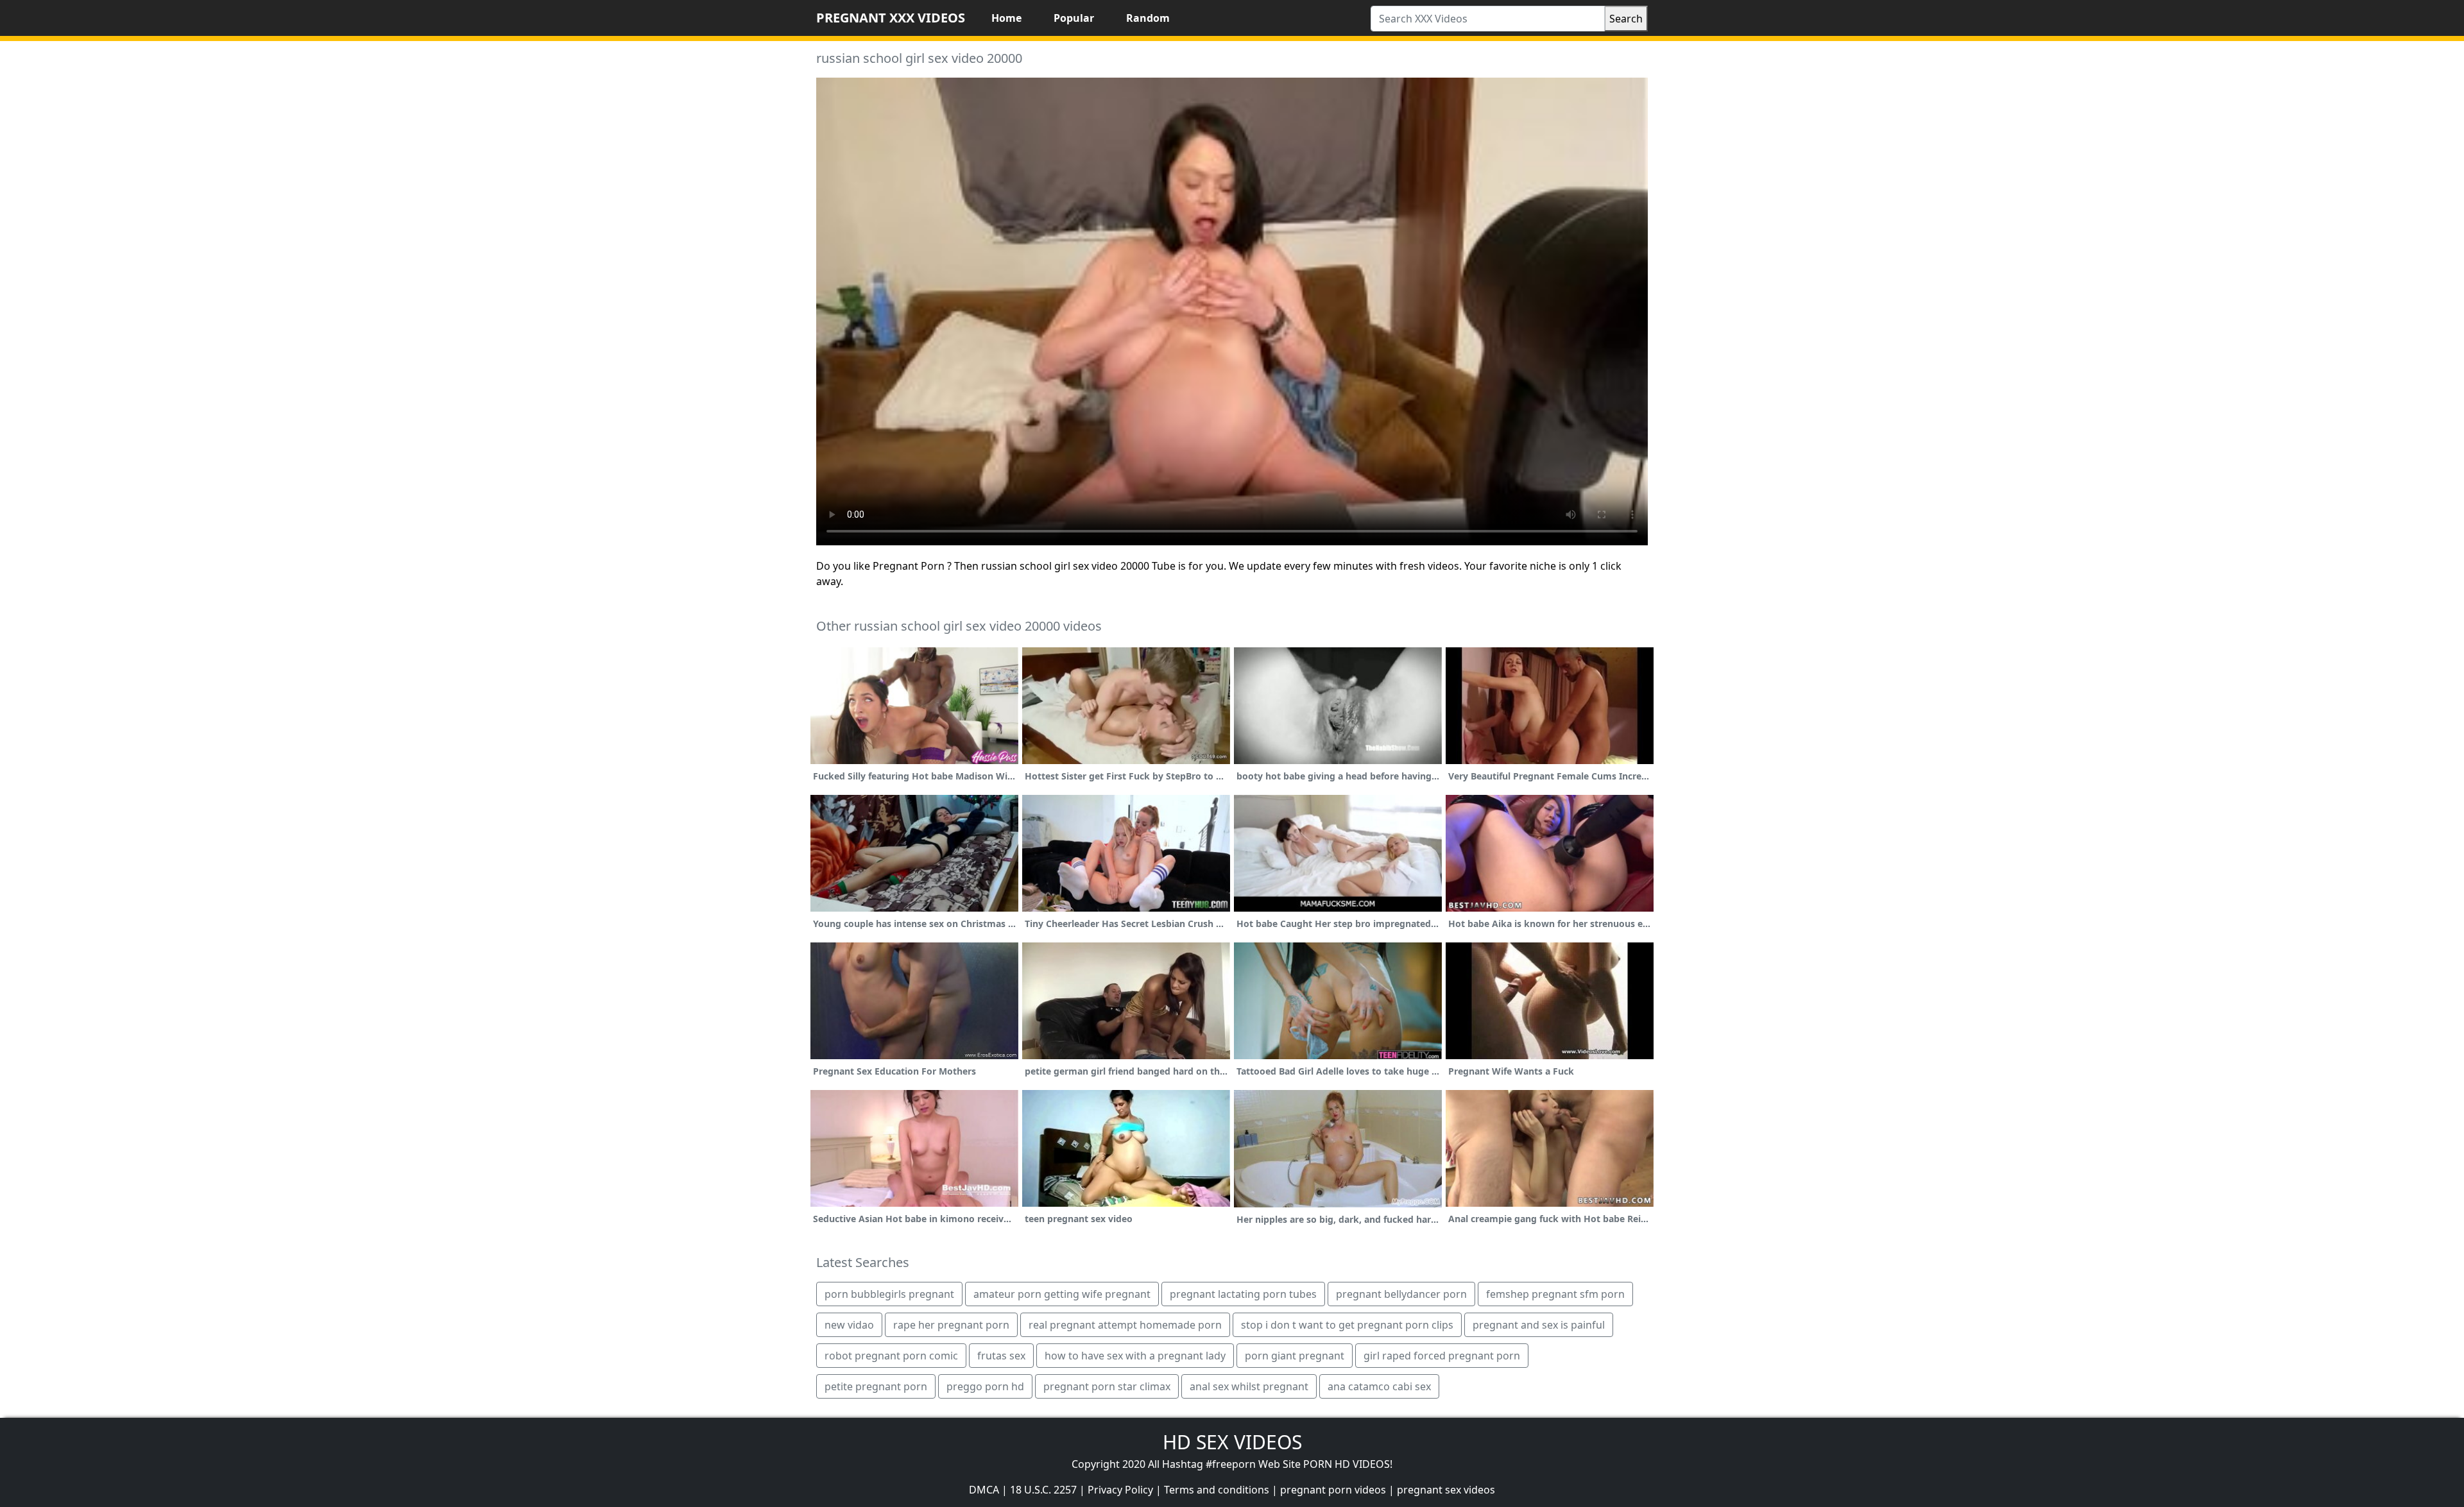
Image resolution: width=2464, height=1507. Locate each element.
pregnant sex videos (1446, 1490)
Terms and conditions (1217, 1490)
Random (1148, 18)
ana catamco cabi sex (1379, 1386)
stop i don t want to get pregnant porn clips (1347, 1325)
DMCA (984, 1490)
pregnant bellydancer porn (1401, 1294)
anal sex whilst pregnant (1249, 1386)
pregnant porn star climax (1107, 1386)
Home (1006, 18)
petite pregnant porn (876, 1386)
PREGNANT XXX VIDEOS (891, 18)
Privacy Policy (1120, 1490)
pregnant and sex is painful (1539, 1325)
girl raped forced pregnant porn (1442, 1356)
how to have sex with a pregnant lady (1135, 1356)
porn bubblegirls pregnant (889, 1294)
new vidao (849, 1325)
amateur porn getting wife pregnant (1062, 1294)
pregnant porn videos (1333, 1490)
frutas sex (1001, 1356)
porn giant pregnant (1295, 1356)
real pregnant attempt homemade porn (1125, 1325)
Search (1626, 19)
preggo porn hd (985, 1386)
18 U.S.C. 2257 (1043, 1490)
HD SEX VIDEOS (1232, 1442)
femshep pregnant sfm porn (1555, 1294)
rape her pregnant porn (951, 1325)
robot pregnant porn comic (891, 1356)
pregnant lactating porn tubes (1243, 1294)
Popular (1074, 18)
